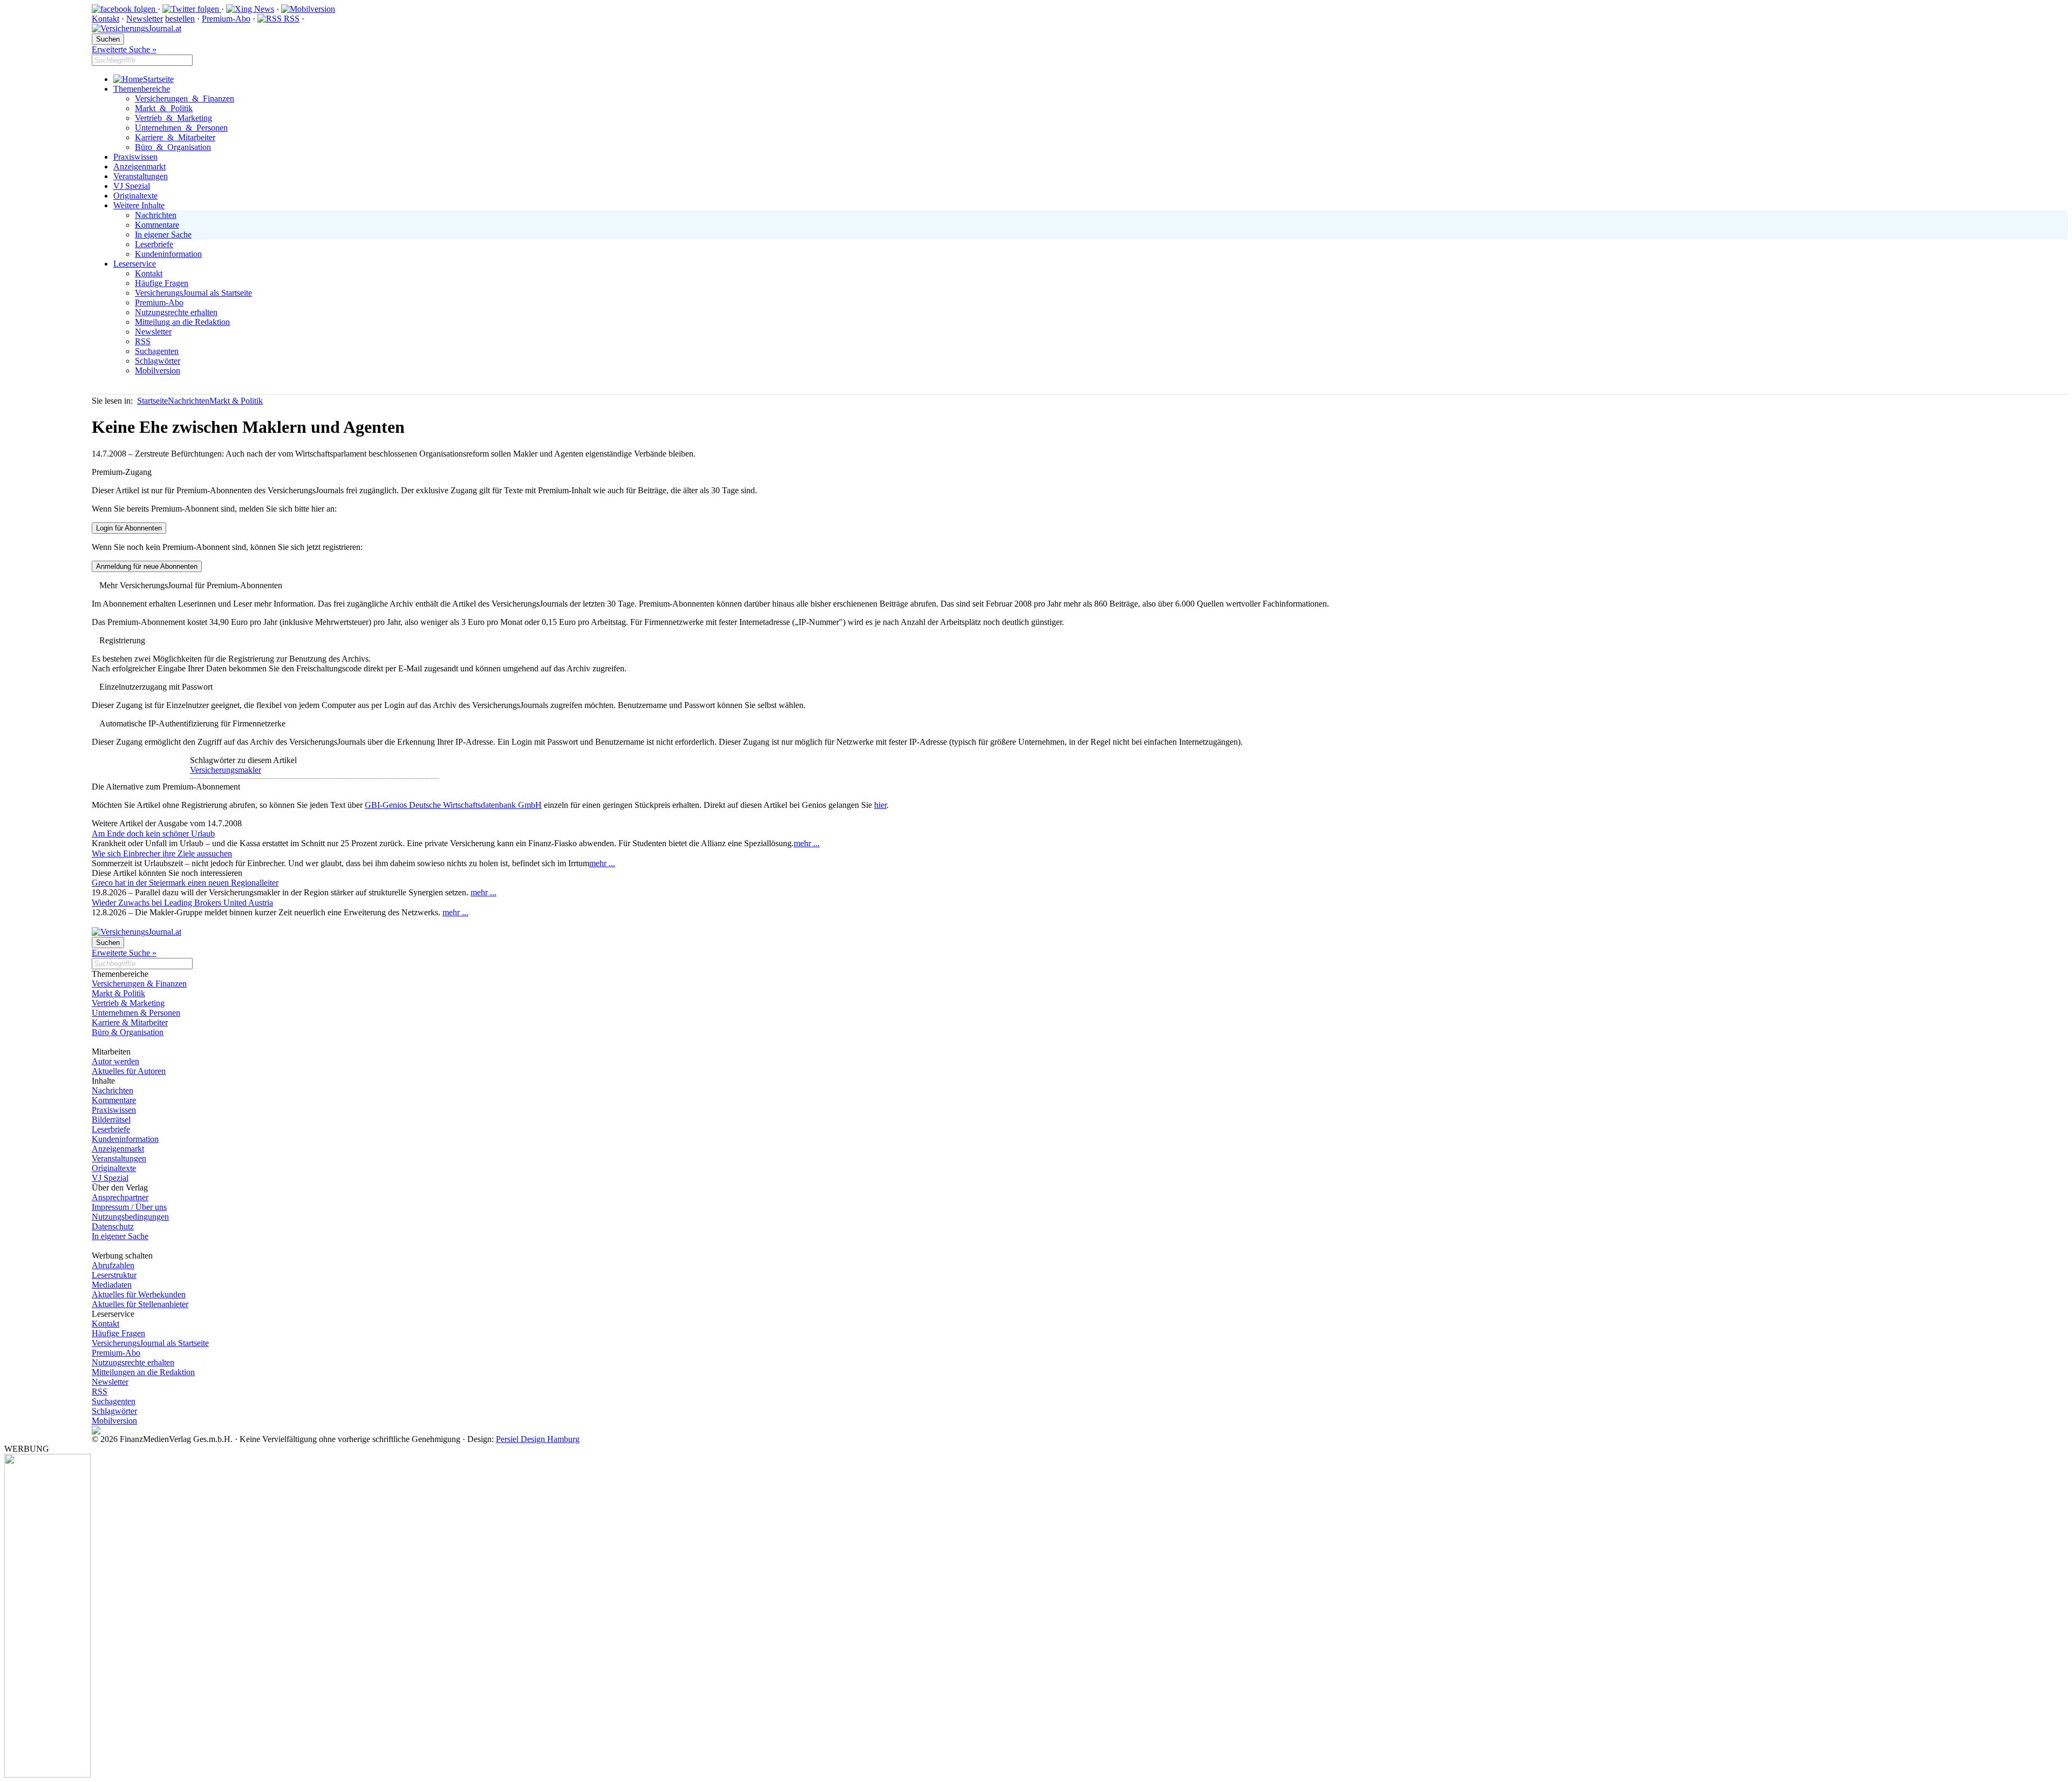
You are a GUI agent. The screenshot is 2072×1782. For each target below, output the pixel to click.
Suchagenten (157, 351)
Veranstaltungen (141, 176)
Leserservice (135, 264)
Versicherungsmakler (226, 770)
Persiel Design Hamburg (538, 1439)
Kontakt (105, 19)
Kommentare (157, 225)
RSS (291, 19)
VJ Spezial (132, 186)
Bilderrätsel (111, 1120)
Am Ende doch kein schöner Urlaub (153, 834)
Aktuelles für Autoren (129, 1071)
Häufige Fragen (162, 283)
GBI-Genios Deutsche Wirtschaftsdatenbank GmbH (453, 805)
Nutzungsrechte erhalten (176, 312)
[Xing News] (250, 9)
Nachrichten (156, 215)
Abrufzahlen (113, 1265)
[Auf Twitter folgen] (192, 9)
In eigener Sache (163, 234)
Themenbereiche (142, 89)
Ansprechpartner (120, 1197)
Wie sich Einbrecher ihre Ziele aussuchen (162, 853)
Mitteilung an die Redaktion (182, 322)
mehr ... (807, 843)
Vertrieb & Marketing (173, 118)
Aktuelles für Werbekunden (139, 1294)
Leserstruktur (114, 1275)
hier (880, 805)
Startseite (158, 79)
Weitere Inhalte (139, 205)
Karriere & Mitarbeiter (175, 137)
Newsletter (145, 19)
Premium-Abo (226, 19)
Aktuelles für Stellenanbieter (140, 1304)
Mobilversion (158, 370)
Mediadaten (112, 1285)
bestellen (180, 19)
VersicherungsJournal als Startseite (193, 293)
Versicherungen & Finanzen (185, 98)
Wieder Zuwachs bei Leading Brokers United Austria (182, 903)
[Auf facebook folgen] (125, 9)
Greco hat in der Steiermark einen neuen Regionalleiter (185, 883)
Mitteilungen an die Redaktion (143, 1372)
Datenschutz (113, 1226)
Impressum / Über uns (129, 1207)
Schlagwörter (158, 361)
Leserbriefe (154, 244)
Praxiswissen (135, 157)
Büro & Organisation (173, 147)
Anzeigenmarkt (139, 166)
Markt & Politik (164, 108)
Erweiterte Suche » (124, 49)
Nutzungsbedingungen (130, 1217)
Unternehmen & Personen (181, 128)
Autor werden (115, 1061)
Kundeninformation (168, 254)
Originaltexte (135, 196)
